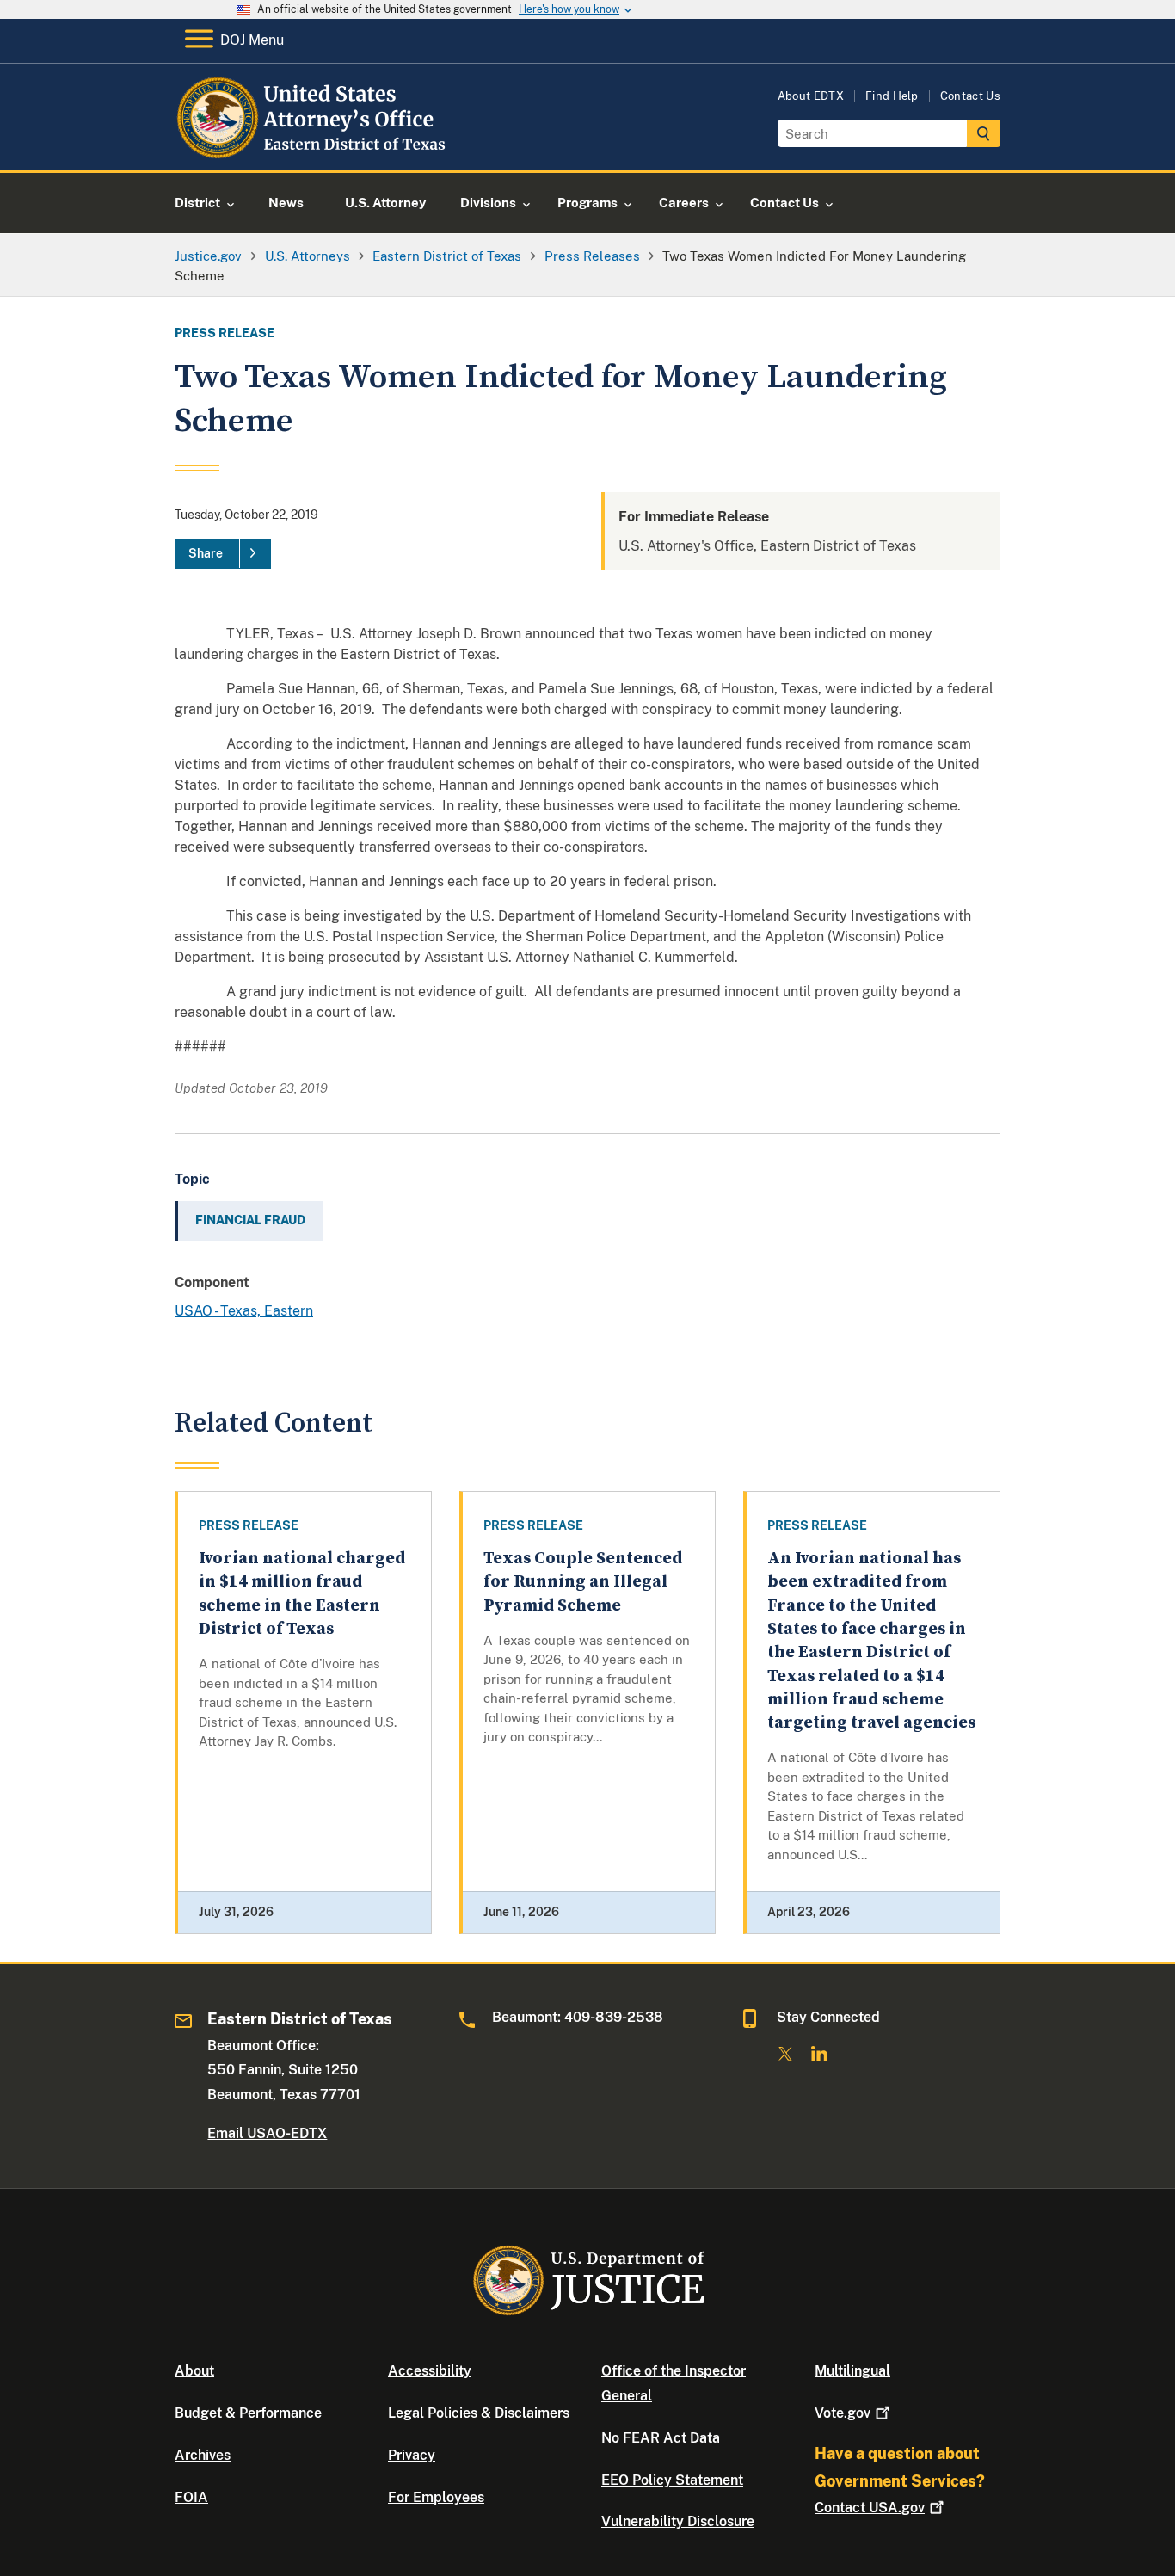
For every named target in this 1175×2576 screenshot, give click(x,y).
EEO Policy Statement (672, 2480)
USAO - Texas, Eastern (244, 1311)
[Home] (314, 150)
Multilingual (852, 2371)
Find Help (892, 96)
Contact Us (970, 96)
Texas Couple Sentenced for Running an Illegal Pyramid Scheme (583, 1582)
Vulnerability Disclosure (678, 2521)
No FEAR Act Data (661, 2438)
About (194, 2371)
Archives (203, 2455)
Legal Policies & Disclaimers (479, 2413)
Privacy (412, 2455)
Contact (870, 2508)
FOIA (191, 2497)
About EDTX (811, 96)
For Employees (436, 2497)
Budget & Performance (248, 2413)
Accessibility (430, 2371)
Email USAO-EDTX (267, 2133)
